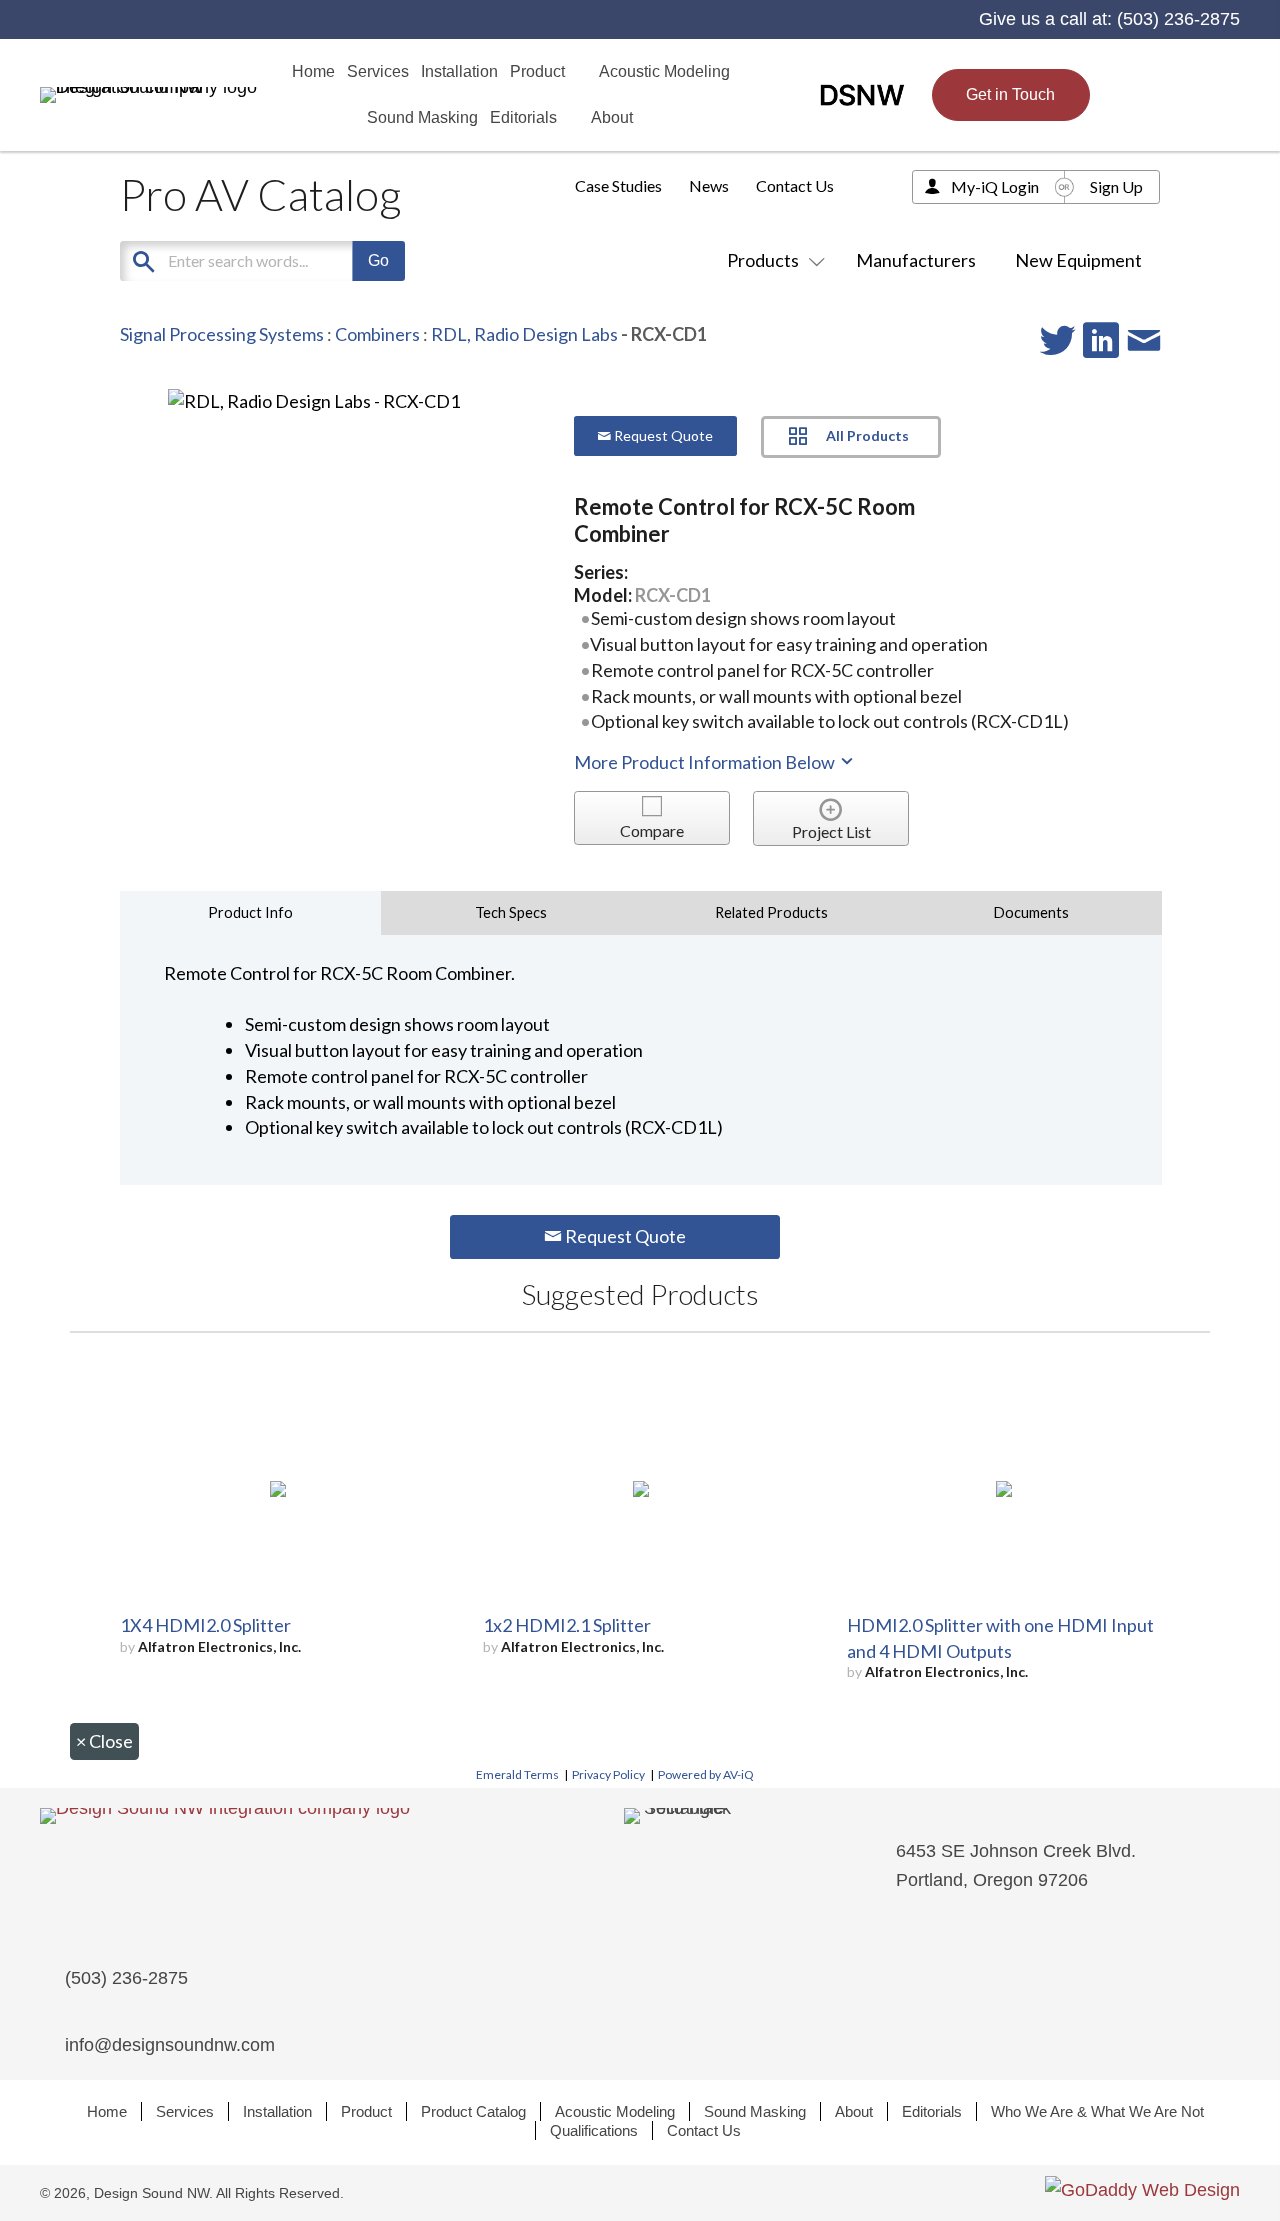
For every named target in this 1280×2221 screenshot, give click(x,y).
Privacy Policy (608, 1774)
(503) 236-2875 (1178, 19)
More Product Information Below (706, 762)
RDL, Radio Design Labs (524, 334)
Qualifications (594, 2130)
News (709, 185)
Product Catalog (473, 2111)
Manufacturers (916, 260)
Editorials (932, 2111)
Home (107, 2111)
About (854, 2111)
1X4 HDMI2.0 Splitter (205, 1625)
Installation (277, 2111)
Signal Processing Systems (222, 334)
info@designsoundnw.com (170, 2045)
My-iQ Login (995, 186)
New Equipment (1078, 260)
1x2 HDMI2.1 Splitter (567, 1625)
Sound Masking (755, 2111)
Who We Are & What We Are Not (1097, 2111)
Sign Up (1116, 186)
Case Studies (618, 185)
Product (366, 2111)
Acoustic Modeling (615, 2111)
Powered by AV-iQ (706, 1774)
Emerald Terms (517, 1774)
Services (185, 2111)
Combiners (377, 334)
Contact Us (795, 185)
